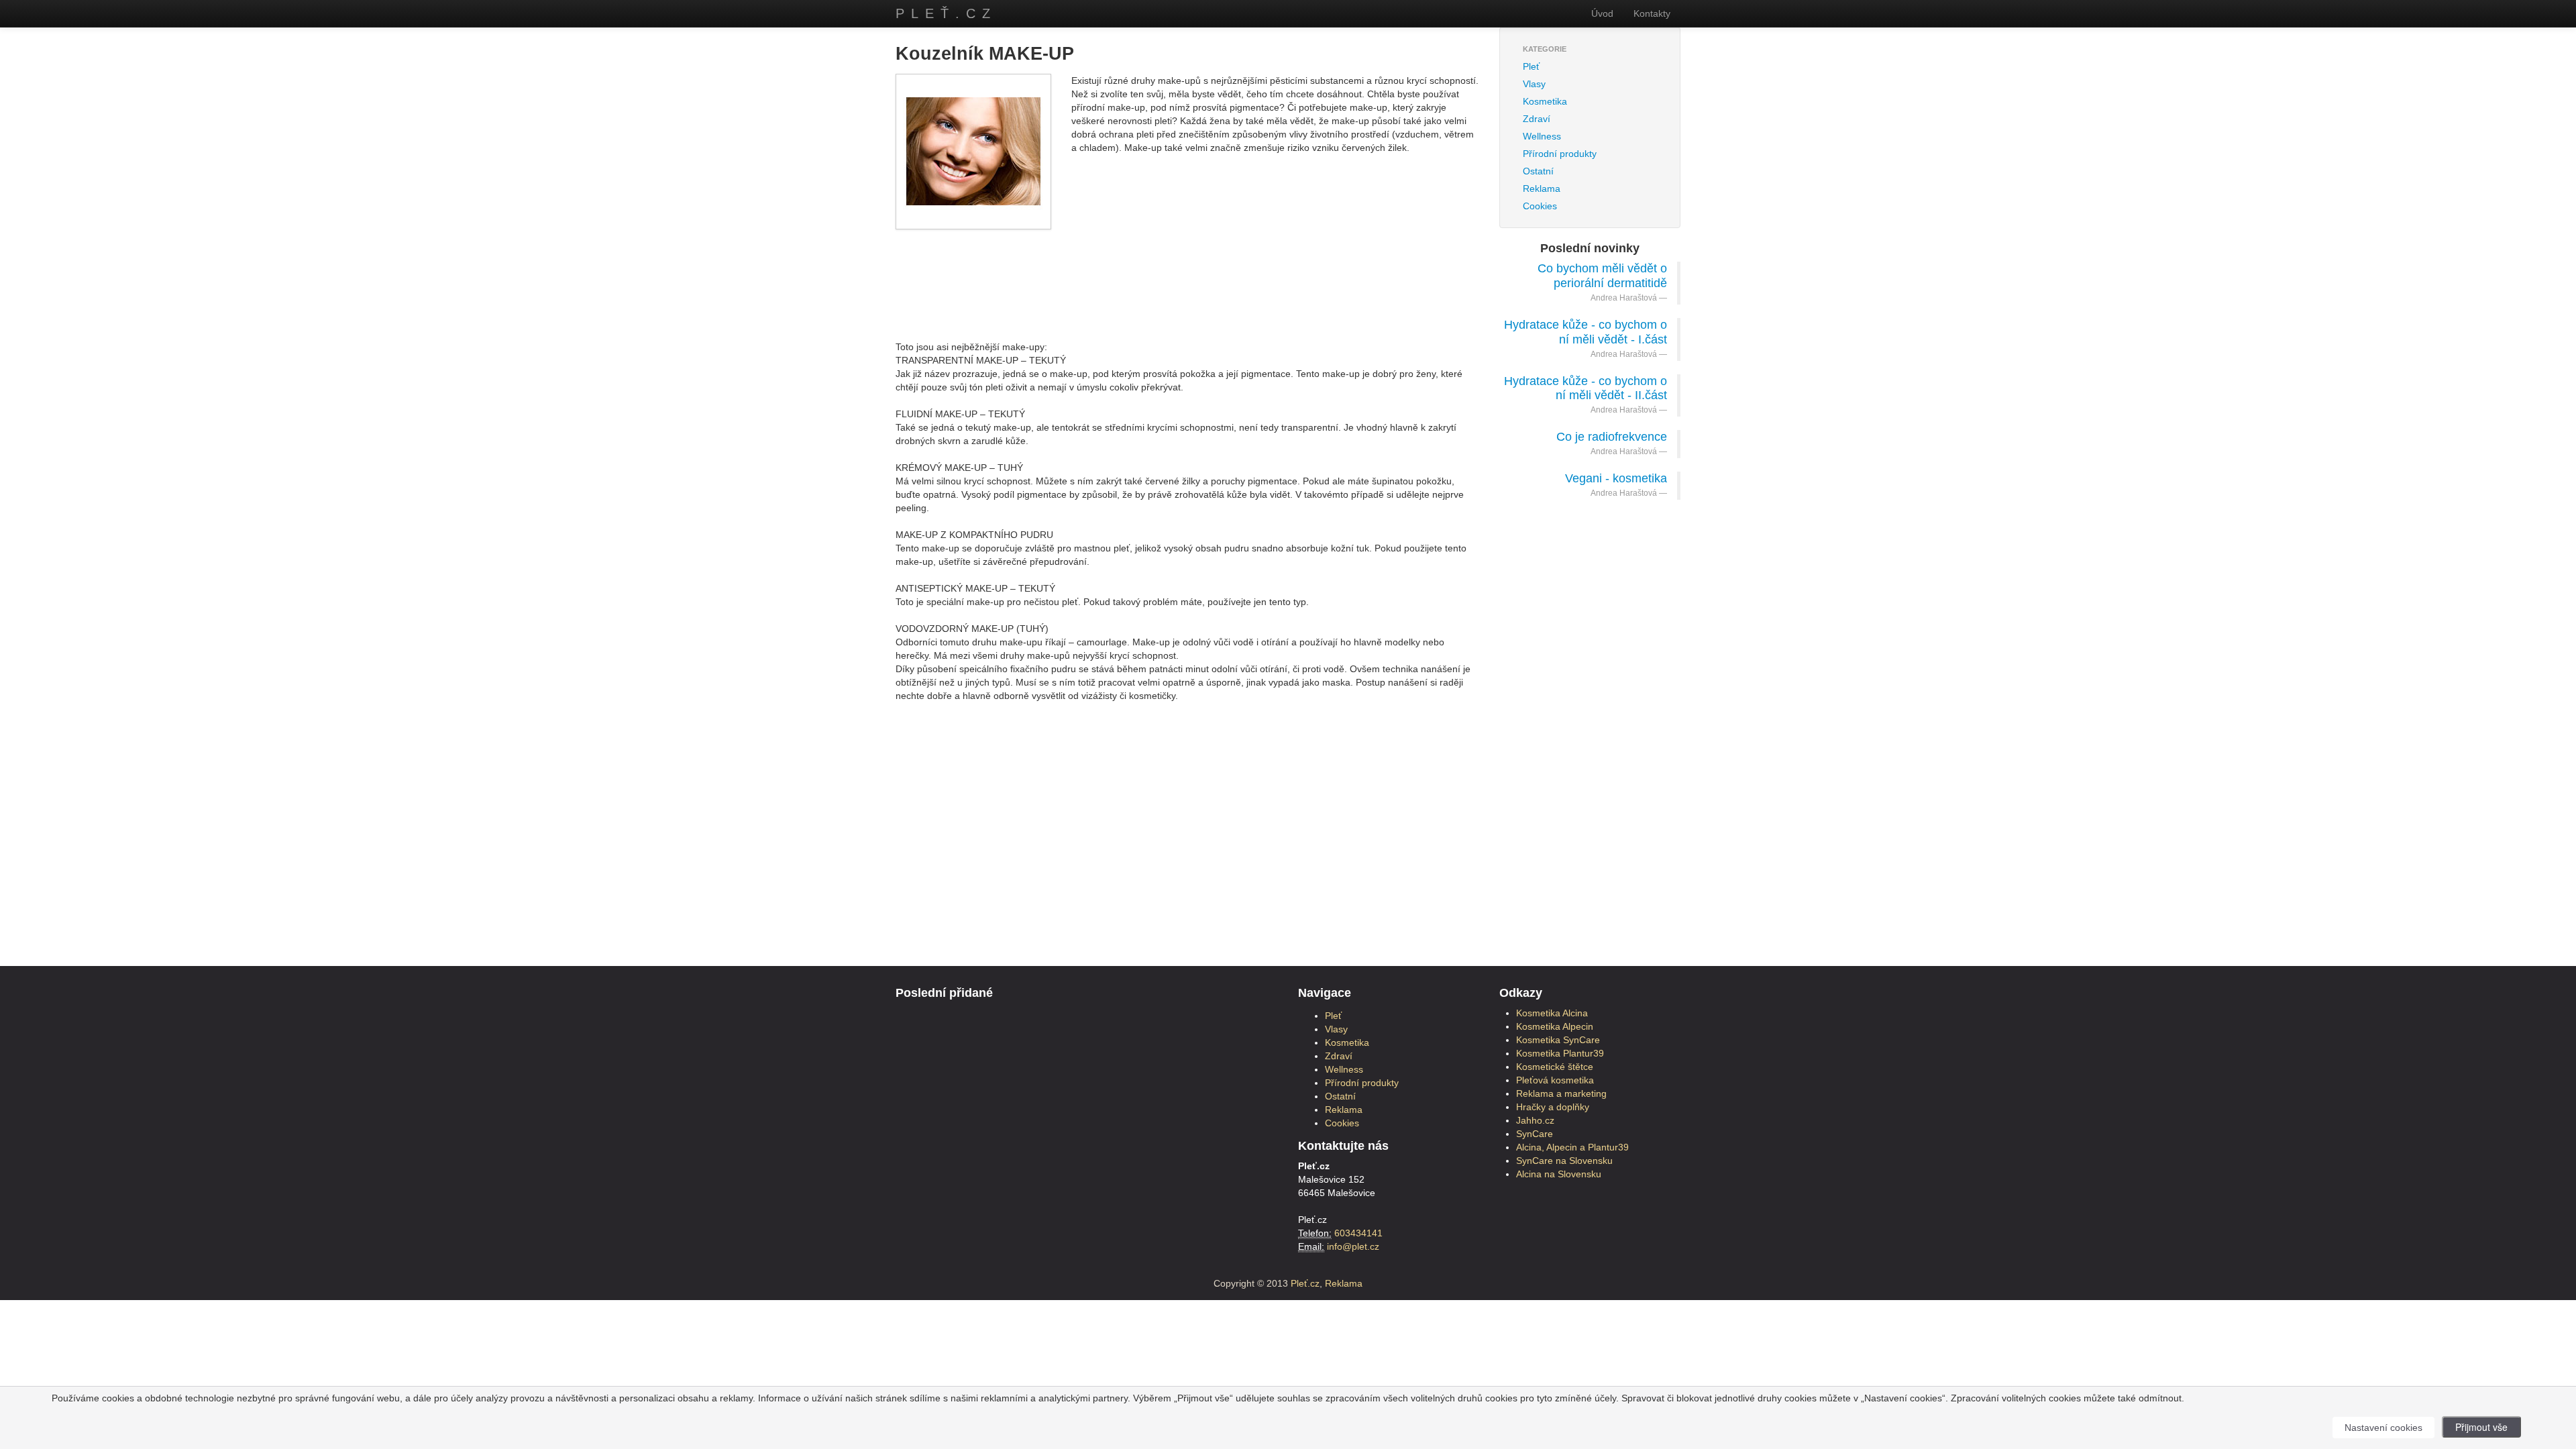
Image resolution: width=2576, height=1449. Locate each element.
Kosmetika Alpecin (1555, 1026)
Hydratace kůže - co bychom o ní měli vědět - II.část (1586, 388)
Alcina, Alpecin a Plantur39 (1572, 1147)
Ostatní (1538, 171)
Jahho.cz (1535, 1120)
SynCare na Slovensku (1564, 1161)
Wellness (1542, 136)
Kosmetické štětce (1555, 1067)
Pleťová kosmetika (1555, 1080)
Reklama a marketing (1561, 1093)
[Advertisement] (1187, 273)
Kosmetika (1545, 101)
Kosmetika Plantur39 (1560, 1053)
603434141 (1358, 1233)
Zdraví (1537, 119)
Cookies (1540, 206)
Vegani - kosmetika (1616, 478)
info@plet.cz (1353, 1246)
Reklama (1542, 189)
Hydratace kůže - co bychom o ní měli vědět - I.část (1586, 332)
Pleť (1531, 66)
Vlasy (1534, 84)
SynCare (1535, 1134)
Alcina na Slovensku (1559, 1174)
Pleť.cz (946, 13)
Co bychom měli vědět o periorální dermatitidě (1602, 276)
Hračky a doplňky (1553, 1107)
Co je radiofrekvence (1612, 437)
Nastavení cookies (2383, 1428)
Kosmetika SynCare (1558, 1040)
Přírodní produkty (1560, 154)
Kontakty (1652, 13)
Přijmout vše (2481, 1427)
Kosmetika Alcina (1552, 1013)
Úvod (1602, 13)
